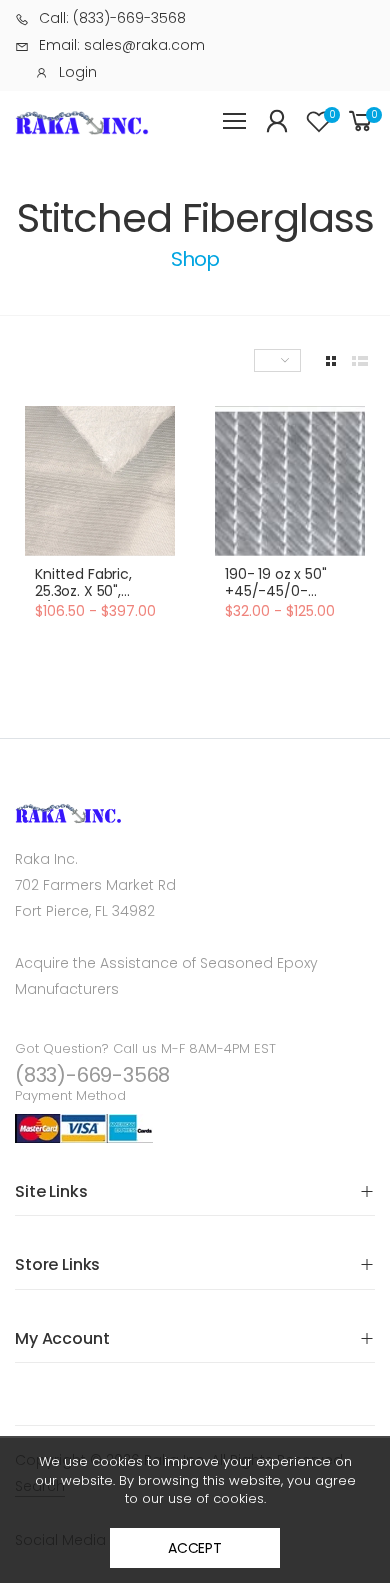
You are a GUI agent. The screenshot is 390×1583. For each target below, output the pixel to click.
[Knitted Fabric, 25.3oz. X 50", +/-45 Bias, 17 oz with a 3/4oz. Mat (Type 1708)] (100, 481)
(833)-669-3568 (92, 1075)
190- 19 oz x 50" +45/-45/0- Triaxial (276, 591)
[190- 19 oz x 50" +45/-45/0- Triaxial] (290, 481)
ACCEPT (195, 1548)
